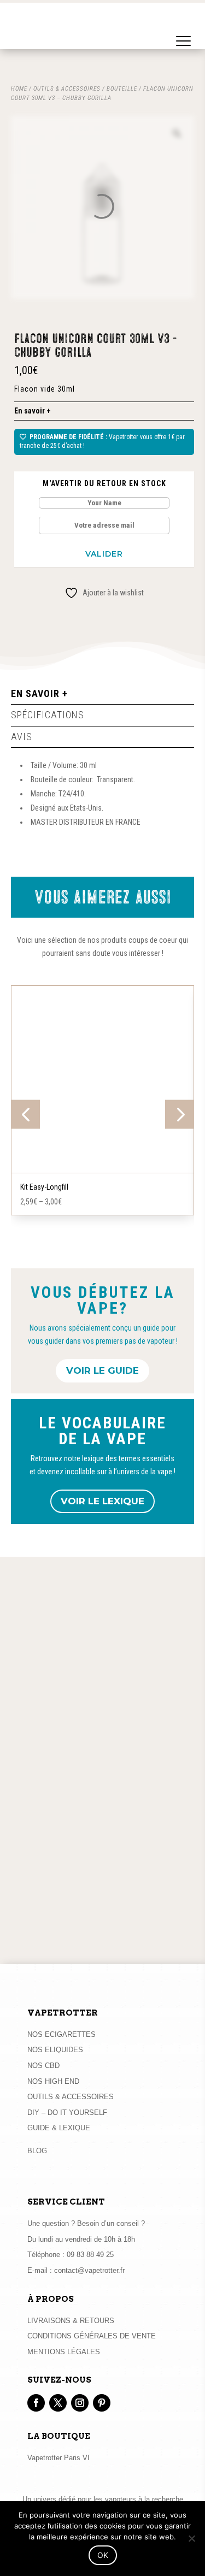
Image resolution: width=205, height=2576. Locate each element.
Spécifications (48, 715)
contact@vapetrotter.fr (89, 2270)
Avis (22, 737)
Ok (103, 2555)
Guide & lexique (59, 2128)
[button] (184, 30)
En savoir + (33, 411)
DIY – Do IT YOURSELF (67, 2113)
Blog (37, 2151)
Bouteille (122, 89)
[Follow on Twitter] (58, 2403)
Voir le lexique (102, 1501)
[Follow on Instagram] (80, 2403)
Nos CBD (43, 2066)
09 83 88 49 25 (90, 2255)
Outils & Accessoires (71, 2097)
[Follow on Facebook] (36, 2403)
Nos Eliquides (55, 2050)
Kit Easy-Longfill (44, 1187)
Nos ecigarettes (61, 2034)
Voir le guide (102, 1370)
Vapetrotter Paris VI (58, 2458)
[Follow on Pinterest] (102, 2403)
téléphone (96, 1935)
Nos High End (53, 2081)
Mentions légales (64, 2352)
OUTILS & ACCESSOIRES (67, 89)
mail (136, 1935)
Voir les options (103, 1171)
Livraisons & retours (71, 2321)
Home (19, 89)
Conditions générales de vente (92, 2336)
